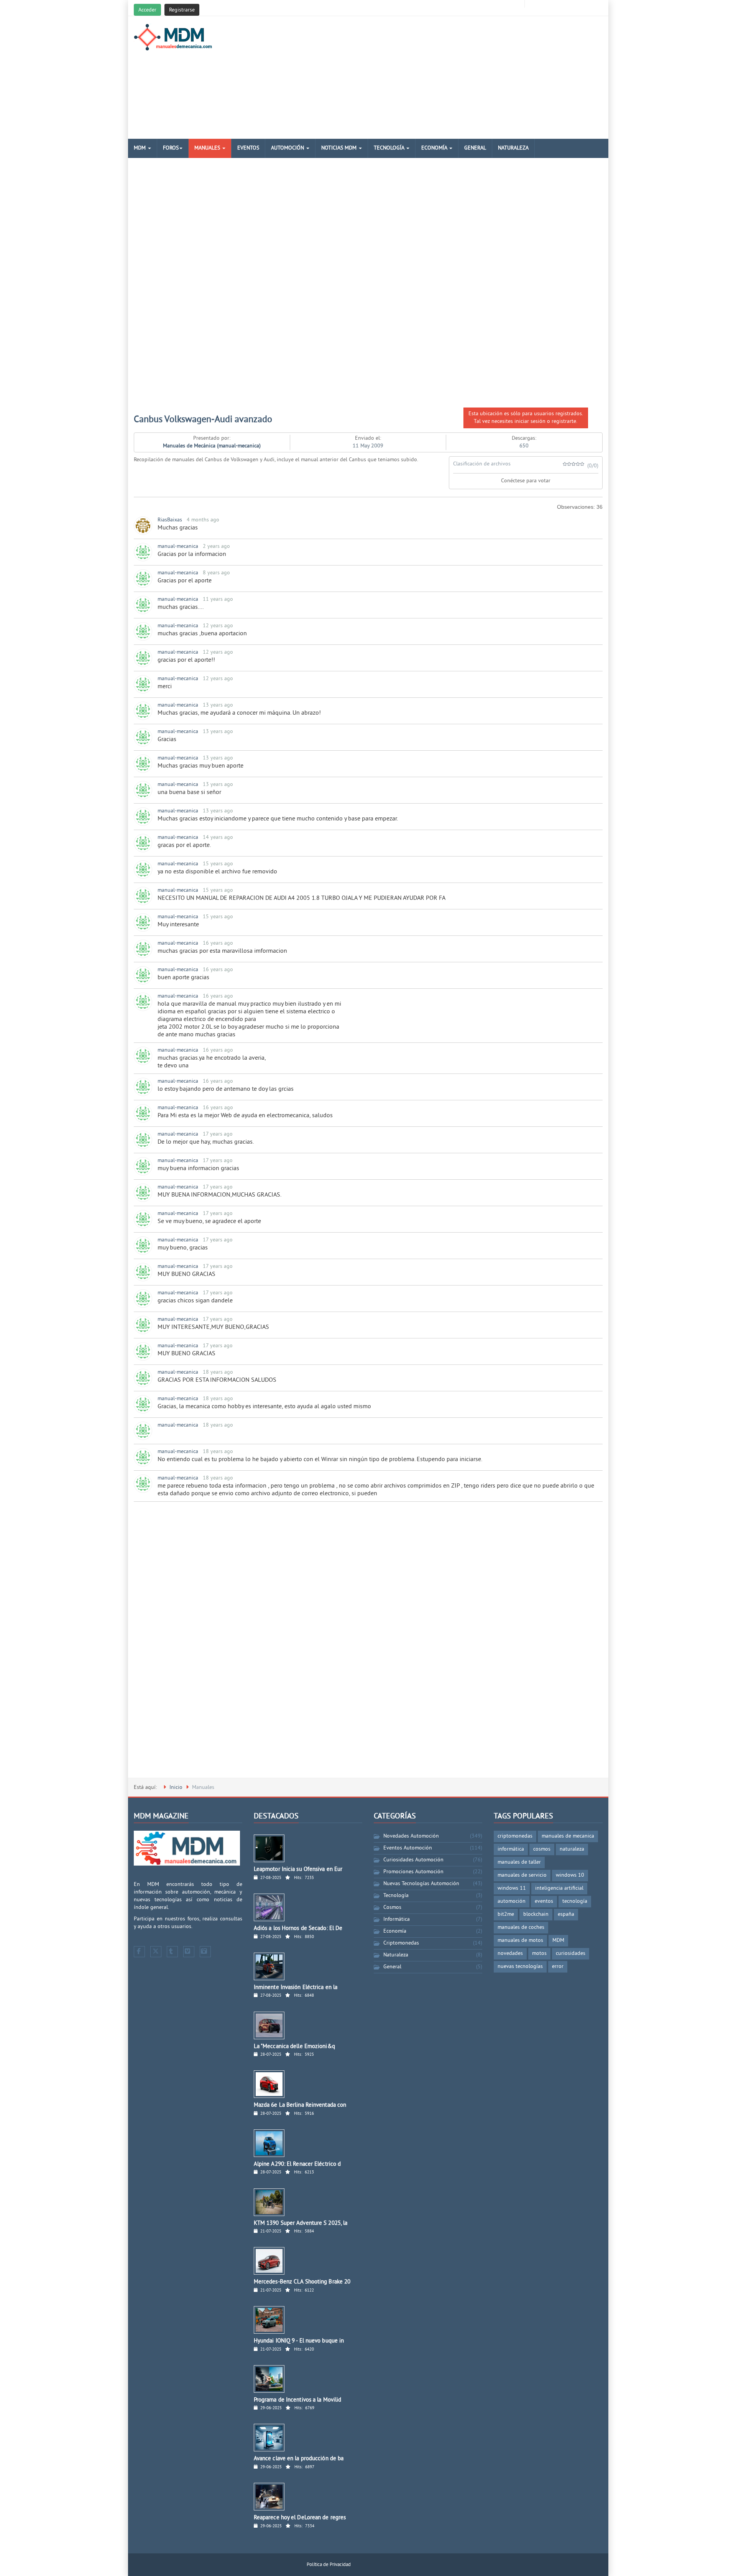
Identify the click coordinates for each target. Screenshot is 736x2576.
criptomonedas (515, 1836)
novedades (510, 1954)
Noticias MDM (340, 148)
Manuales (208, 148)
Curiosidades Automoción (413, 1860)
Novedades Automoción (411, 1836)
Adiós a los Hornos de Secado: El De (298, 1929)
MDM (140, 148)
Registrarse (182, 10)
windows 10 (570, 1875)
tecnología (575, 1901)
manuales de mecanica (568, 1836)
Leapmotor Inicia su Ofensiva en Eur (298, 1870)
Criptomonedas (401, 1943)
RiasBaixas (170, 520)
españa (566, 1914)
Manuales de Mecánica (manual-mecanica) (212, 446)
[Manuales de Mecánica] (175, 37)
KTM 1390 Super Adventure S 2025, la (301, 2223)
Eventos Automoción (408, 1848)
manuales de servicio (522, 1875)
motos (539, 1954)
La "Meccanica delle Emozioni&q (294, 2047)
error (558, 1967)
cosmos (542, 1849)
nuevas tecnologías (520, 1967)
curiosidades (571, 1954)
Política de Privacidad (329, 2565)
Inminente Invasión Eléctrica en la (296, 1988)
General (475, 148)
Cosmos (392, 1908)
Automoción (288, 148)
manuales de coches (521, 1927)
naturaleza (572, 1849)
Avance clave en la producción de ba (299, 2459)
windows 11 (512, 1888)
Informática (397, 1919)
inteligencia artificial (559, 1888)
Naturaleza (513, 148)
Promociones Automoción (413, 1872)
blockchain (536, 1914)
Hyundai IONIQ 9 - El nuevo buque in (299, 2341)
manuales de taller (519, 1862)
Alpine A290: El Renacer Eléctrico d (297, 2164)
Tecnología (390, 148)
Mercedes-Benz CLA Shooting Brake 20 (302, 2282)
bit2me (506, 1914)
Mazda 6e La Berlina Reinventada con (300, 2105)
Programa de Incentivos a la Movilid (298, 2400)
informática (511, 1849)
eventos (544, 1901)
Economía (435, 148)
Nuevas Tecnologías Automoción (421, 1884)
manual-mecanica (178, 547)
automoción (512, 1901)
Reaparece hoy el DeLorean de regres (300, 2518)
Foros (171, 148)
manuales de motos (520, 1941)
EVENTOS (248, 148)
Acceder (147, 10)
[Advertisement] (448, 77)
